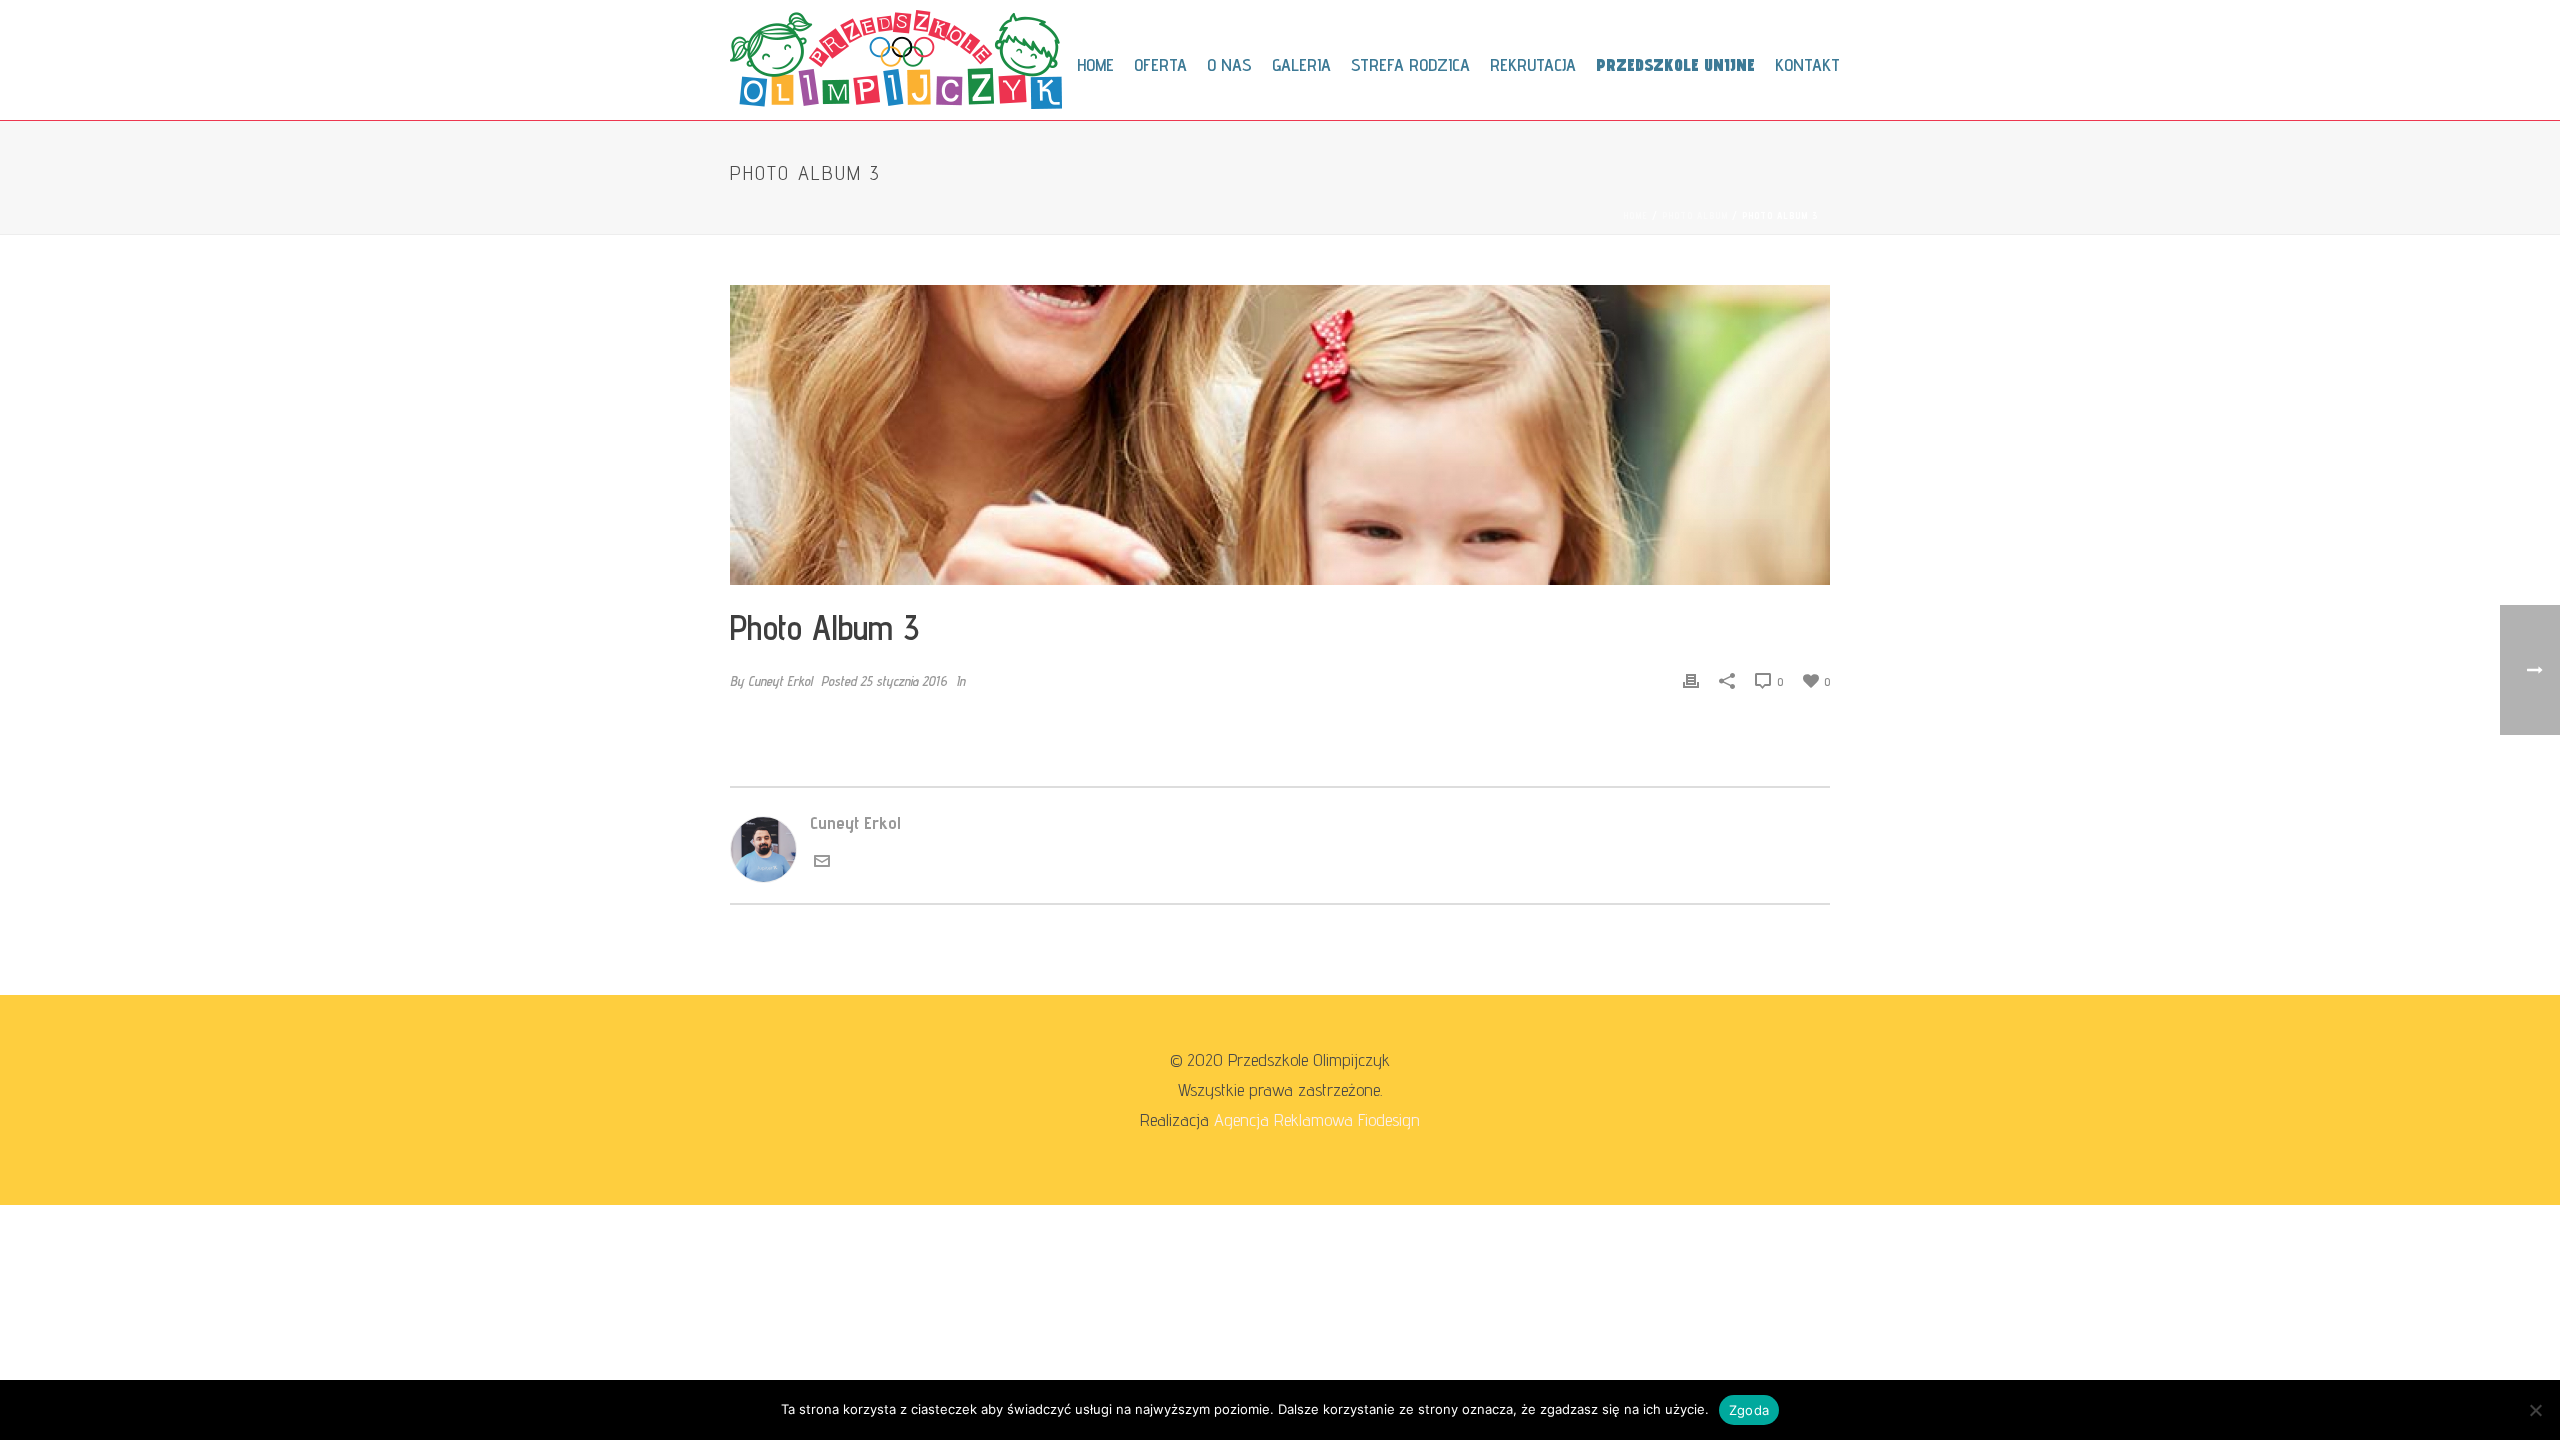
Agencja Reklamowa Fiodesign (1317, 1119)
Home (1095, 64)
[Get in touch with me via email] (822, 862)
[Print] (1691, 680)
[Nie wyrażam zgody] (2535, 1410)
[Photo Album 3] (1280, 435)
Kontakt (1807, 64)
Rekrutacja (1533, 64)
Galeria (1301, 64)
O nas (1229, 64)
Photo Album (1695, 215)
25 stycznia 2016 (903, 681)
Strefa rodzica (1410, 64)
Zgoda (1749, 1410)
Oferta (1160, 64)
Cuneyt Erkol (780, 681)
